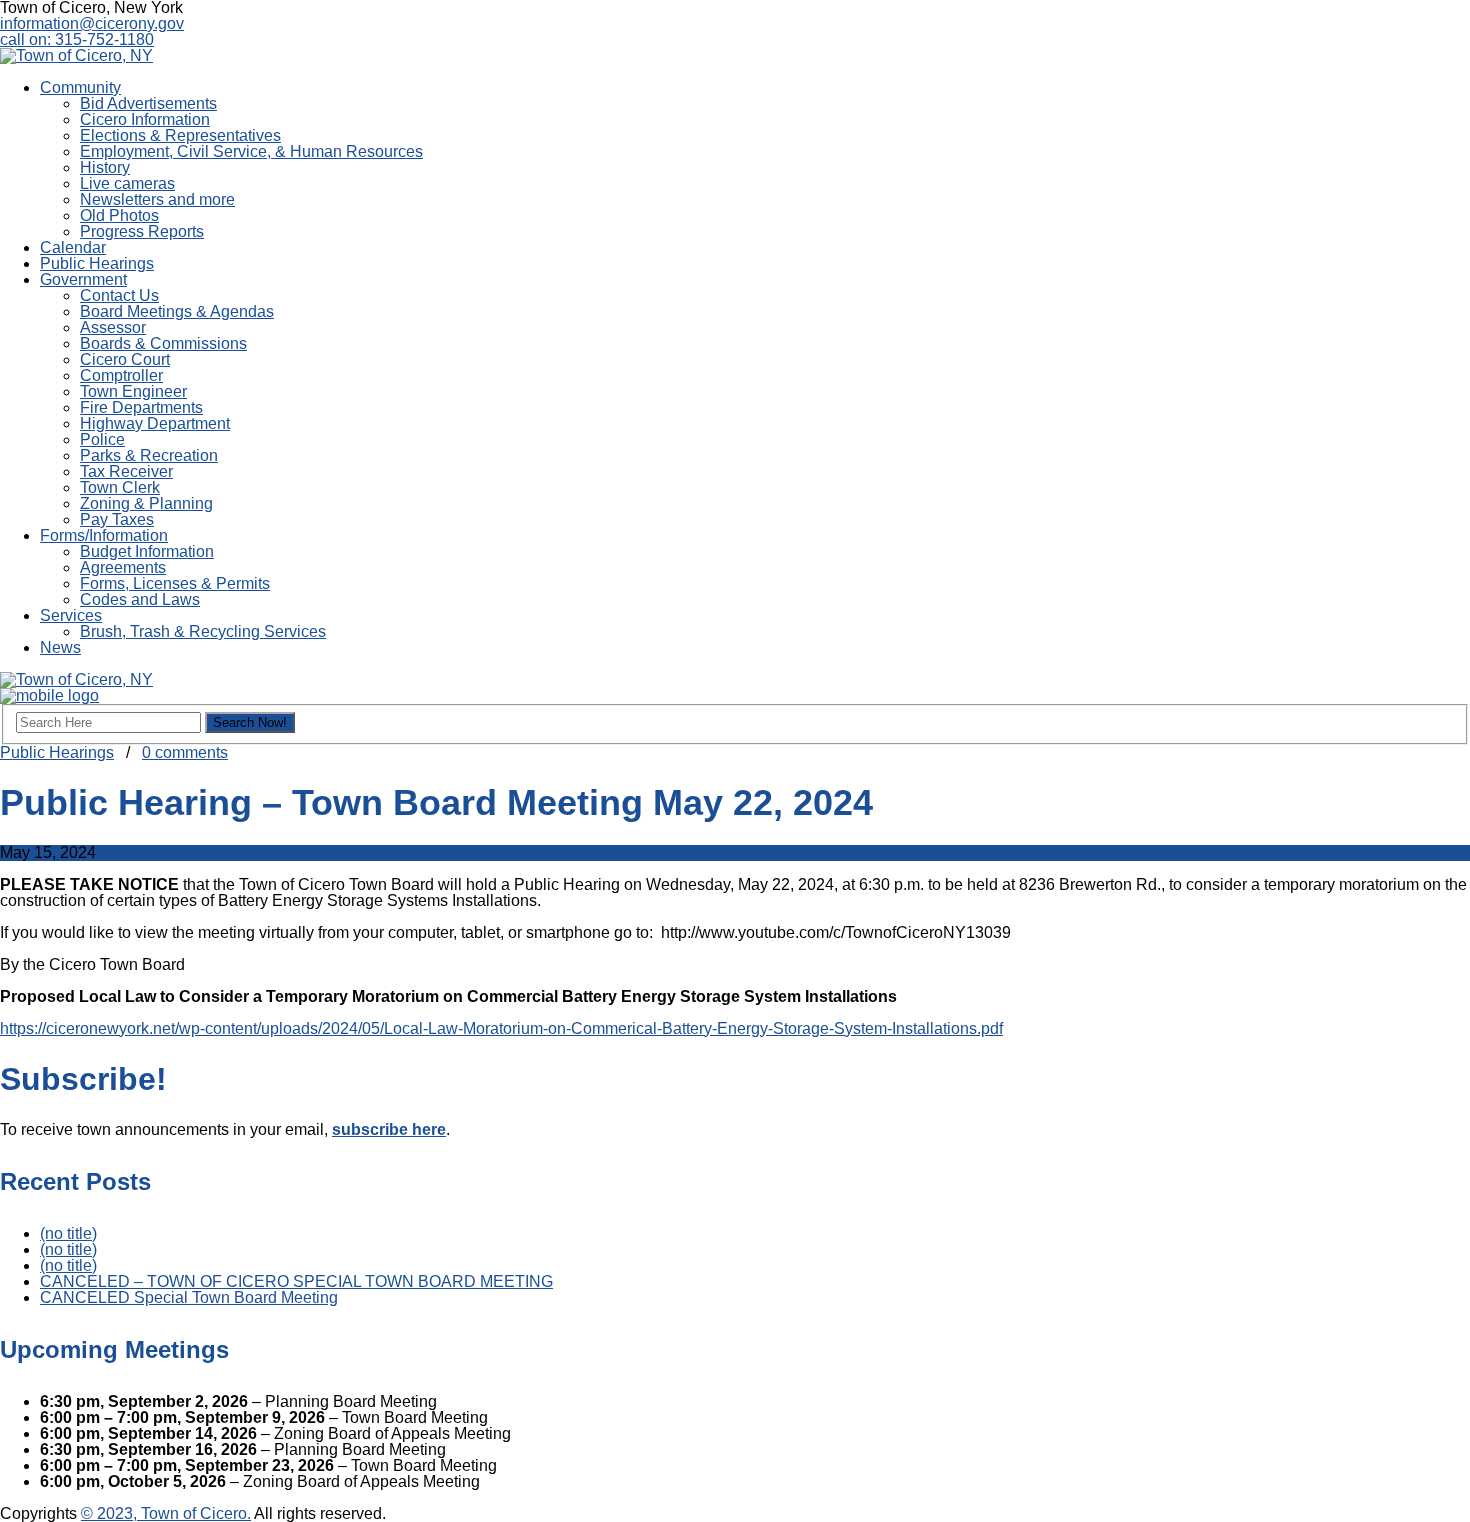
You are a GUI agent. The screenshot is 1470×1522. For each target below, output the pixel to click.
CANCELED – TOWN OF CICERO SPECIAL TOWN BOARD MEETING (296, 1281)
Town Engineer (133, 391)
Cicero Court (125, 359)
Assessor (113, 327)
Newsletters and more (157, 199)
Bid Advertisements (148, 103)
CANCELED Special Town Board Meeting (189, 1297)
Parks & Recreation (149, 455)
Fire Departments (141, 407)
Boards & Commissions (163, 343)
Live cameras (127, 183)
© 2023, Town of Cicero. (166, 1513)
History (105, 167)
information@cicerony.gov (92, 23)
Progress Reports (142, 231)
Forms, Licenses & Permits (175, 583)
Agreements (123, 567)
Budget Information (147, 551)
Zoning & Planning (146, 503)
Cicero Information (145, 119)
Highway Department (155, 423)
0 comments (185, 752)
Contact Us (119, 295)
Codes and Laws (140, 599)
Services (71, 615)
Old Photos (119, 215)
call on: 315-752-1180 (77, 39)
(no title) (68, 1233)
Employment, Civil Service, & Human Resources (251, 151)
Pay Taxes (117, 519)
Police (102, 439)
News (60, 647)
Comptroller (121, 375)
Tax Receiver (126, 471)
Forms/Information (104, 535)
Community (80, 87)
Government (83, 279)
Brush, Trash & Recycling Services (203, 631)
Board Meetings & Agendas (177, 311)
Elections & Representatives (180, 135)
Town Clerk (120, 487)
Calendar (73, 247)
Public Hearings (97, 263)
